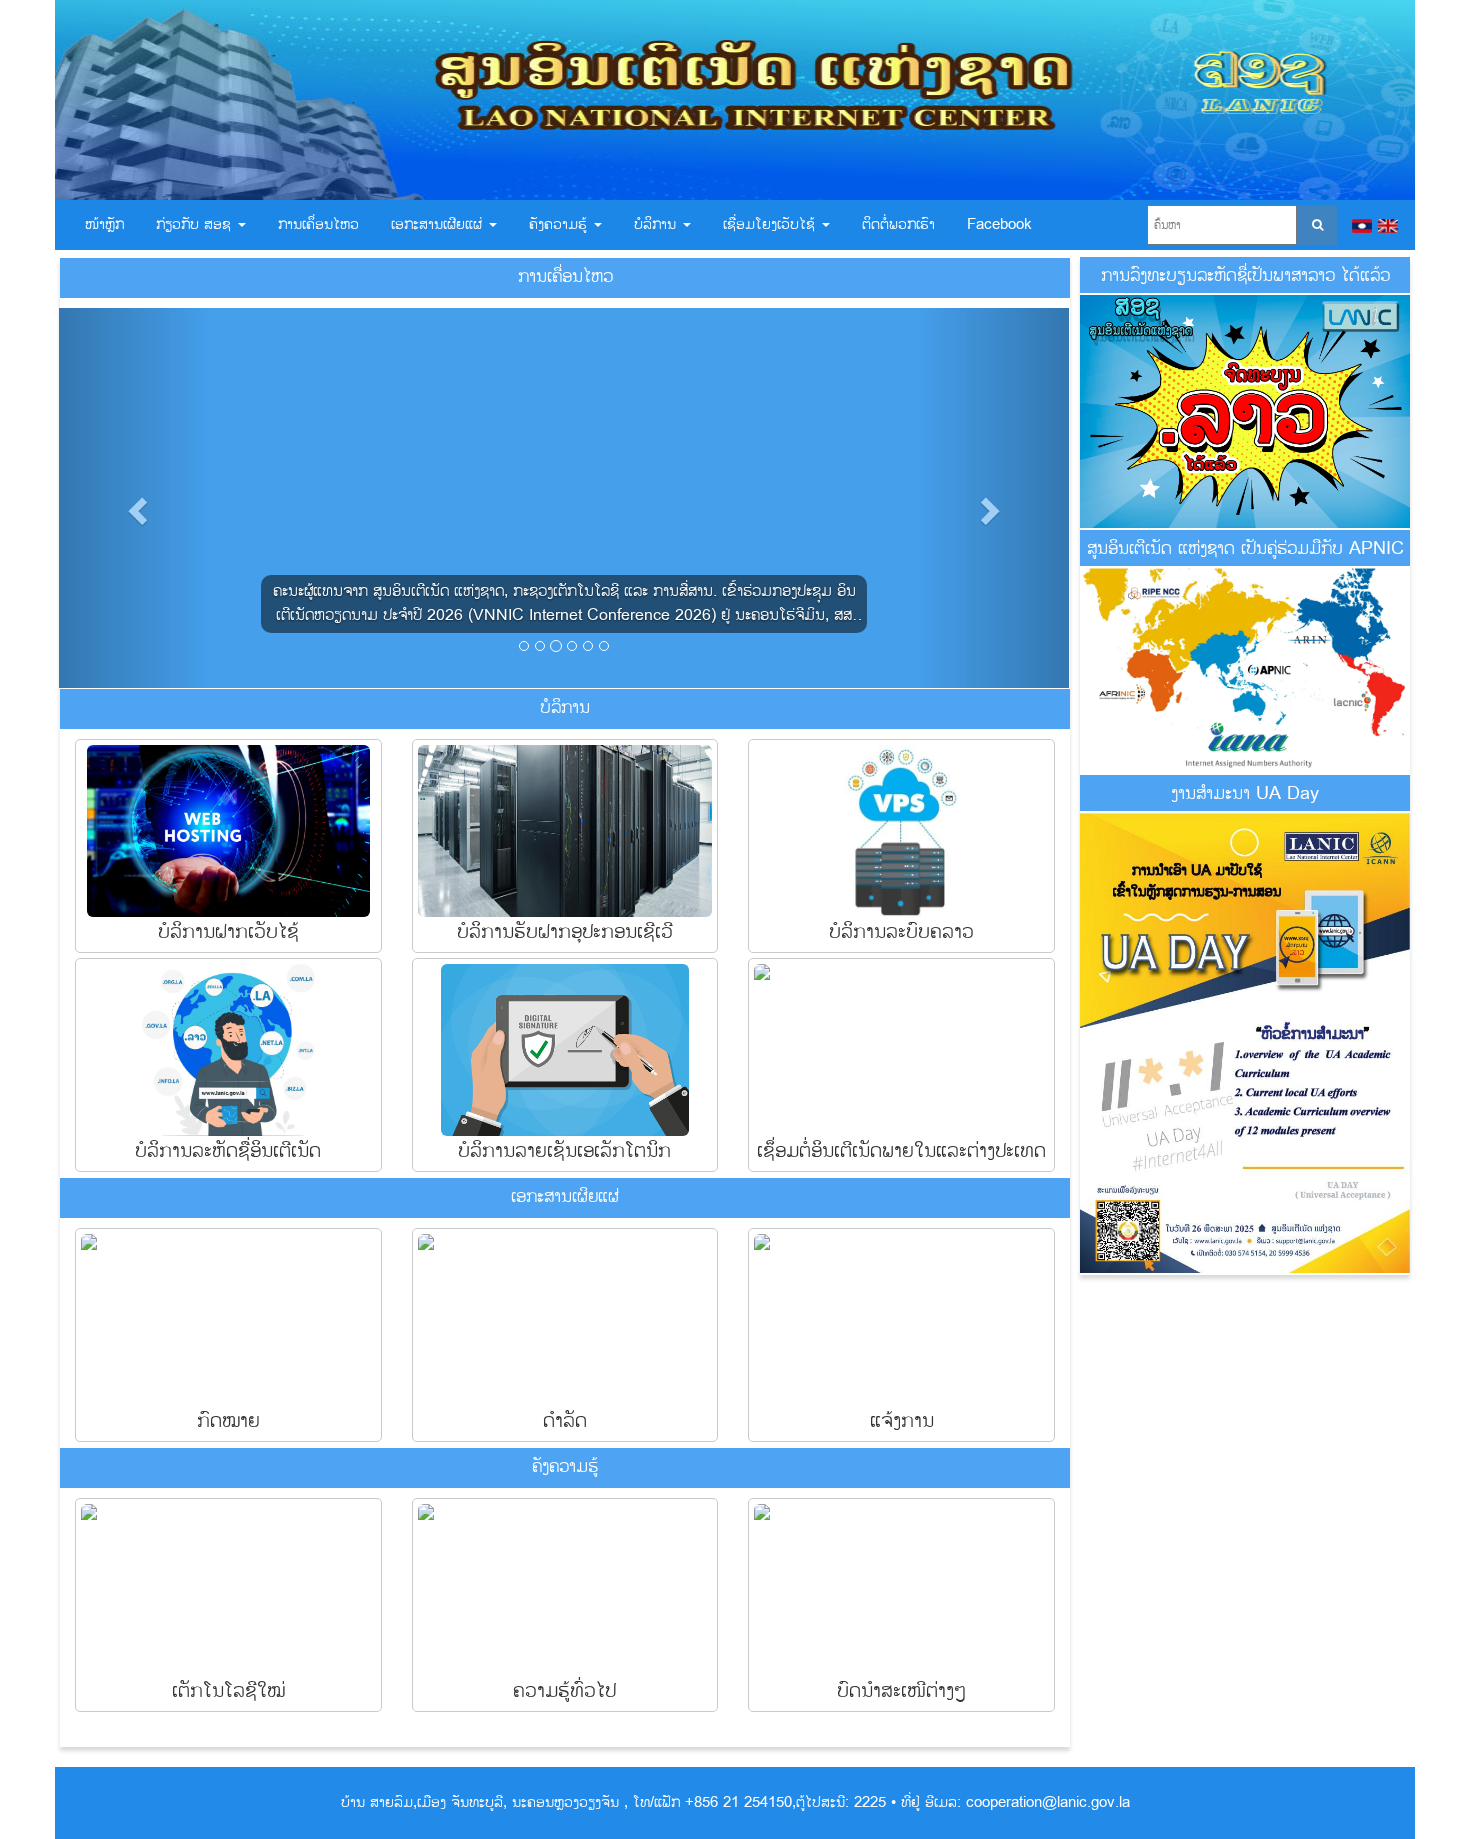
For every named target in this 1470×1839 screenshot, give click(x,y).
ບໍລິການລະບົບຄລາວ (901, 931)
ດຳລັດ (565, 1420)
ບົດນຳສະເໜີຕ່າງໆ (901, 1690)
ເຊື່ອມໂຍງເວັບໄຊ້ (771, 224)
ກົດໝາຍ (228, 1420)
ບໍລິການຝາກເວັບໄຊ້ (228, 931)
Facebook (999, 224)
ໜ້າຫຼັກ (104, 224)
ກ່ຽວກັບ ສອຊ (196, 224)
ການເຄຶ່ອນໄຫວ (318, 224)
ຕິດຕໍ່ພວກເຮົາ (898, 224)
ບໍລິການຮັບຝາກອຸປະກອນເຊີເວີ (565, 931)
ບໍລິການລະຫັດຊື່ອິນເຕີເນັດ (228, 1150)
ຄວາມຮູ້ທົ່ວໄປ (564, 1690)
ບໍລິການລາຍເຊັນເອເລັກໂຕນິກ (564, 1150)
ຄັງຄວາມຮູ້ (560, 224)
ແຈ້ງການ (902, 1420)
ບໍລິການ (657, 224)
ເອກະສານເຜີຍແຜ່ (439, 224)
